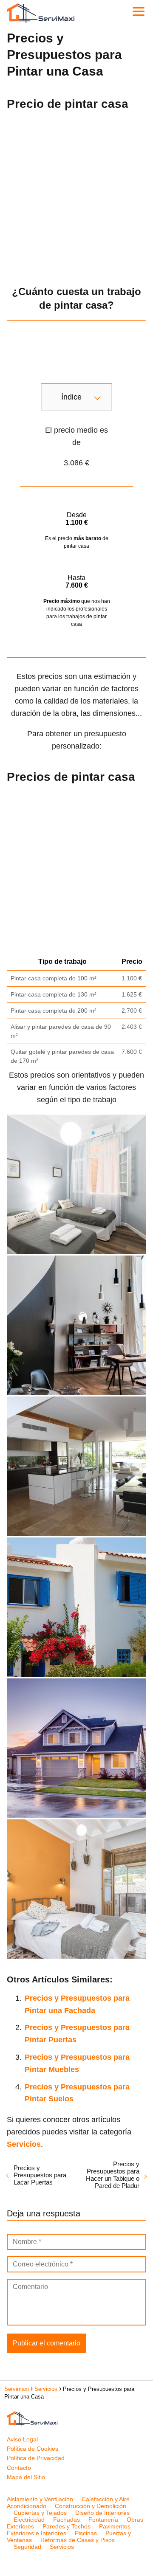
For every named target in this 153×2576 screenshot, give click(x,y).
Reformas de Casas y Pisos (78, 2540)
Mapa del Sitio (26, 2477)
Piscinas (86, 2533)
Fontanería (103, 2520)
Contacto (19, 2468)
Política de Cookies (33, 2449)
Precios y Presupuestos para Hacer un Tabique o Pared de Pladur (113, 2175)
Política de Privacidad (36, 2458)
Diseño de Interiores (102, 2513)
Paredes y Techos (67, 2526)
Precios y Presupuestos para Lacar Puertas (40, 2175)
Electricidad (29, 2520)
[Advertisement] (76, 195)
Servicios (62, 2547)
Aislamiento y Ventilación (40, 2499)
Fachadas (67, 2520)
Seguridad (27, 2547)
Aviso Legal (22, 2439)
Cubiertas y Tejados (40, 2513)
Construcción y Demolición (91, 2506)
